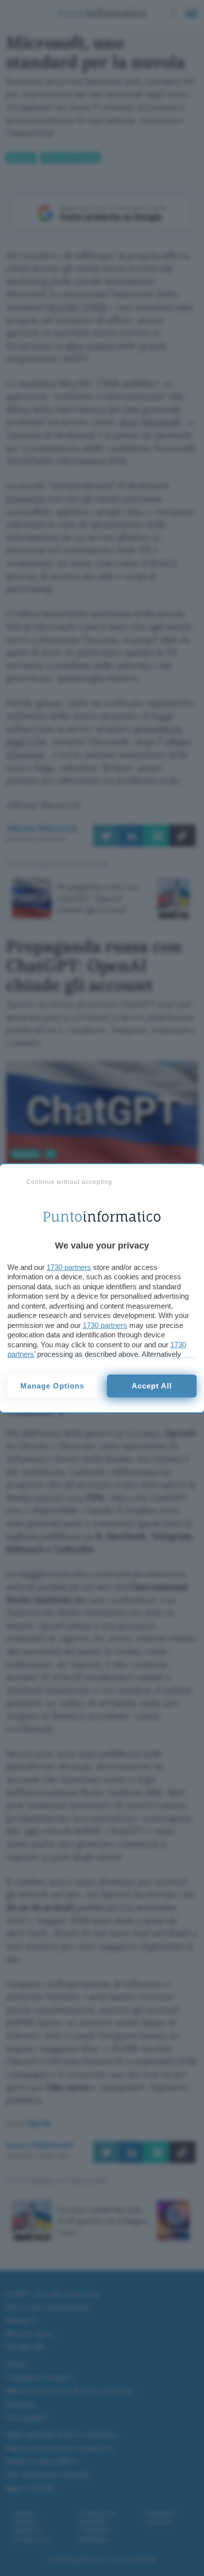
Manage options (52, 1386)
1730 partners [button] (69, 1267)
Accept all (152, 1386)
